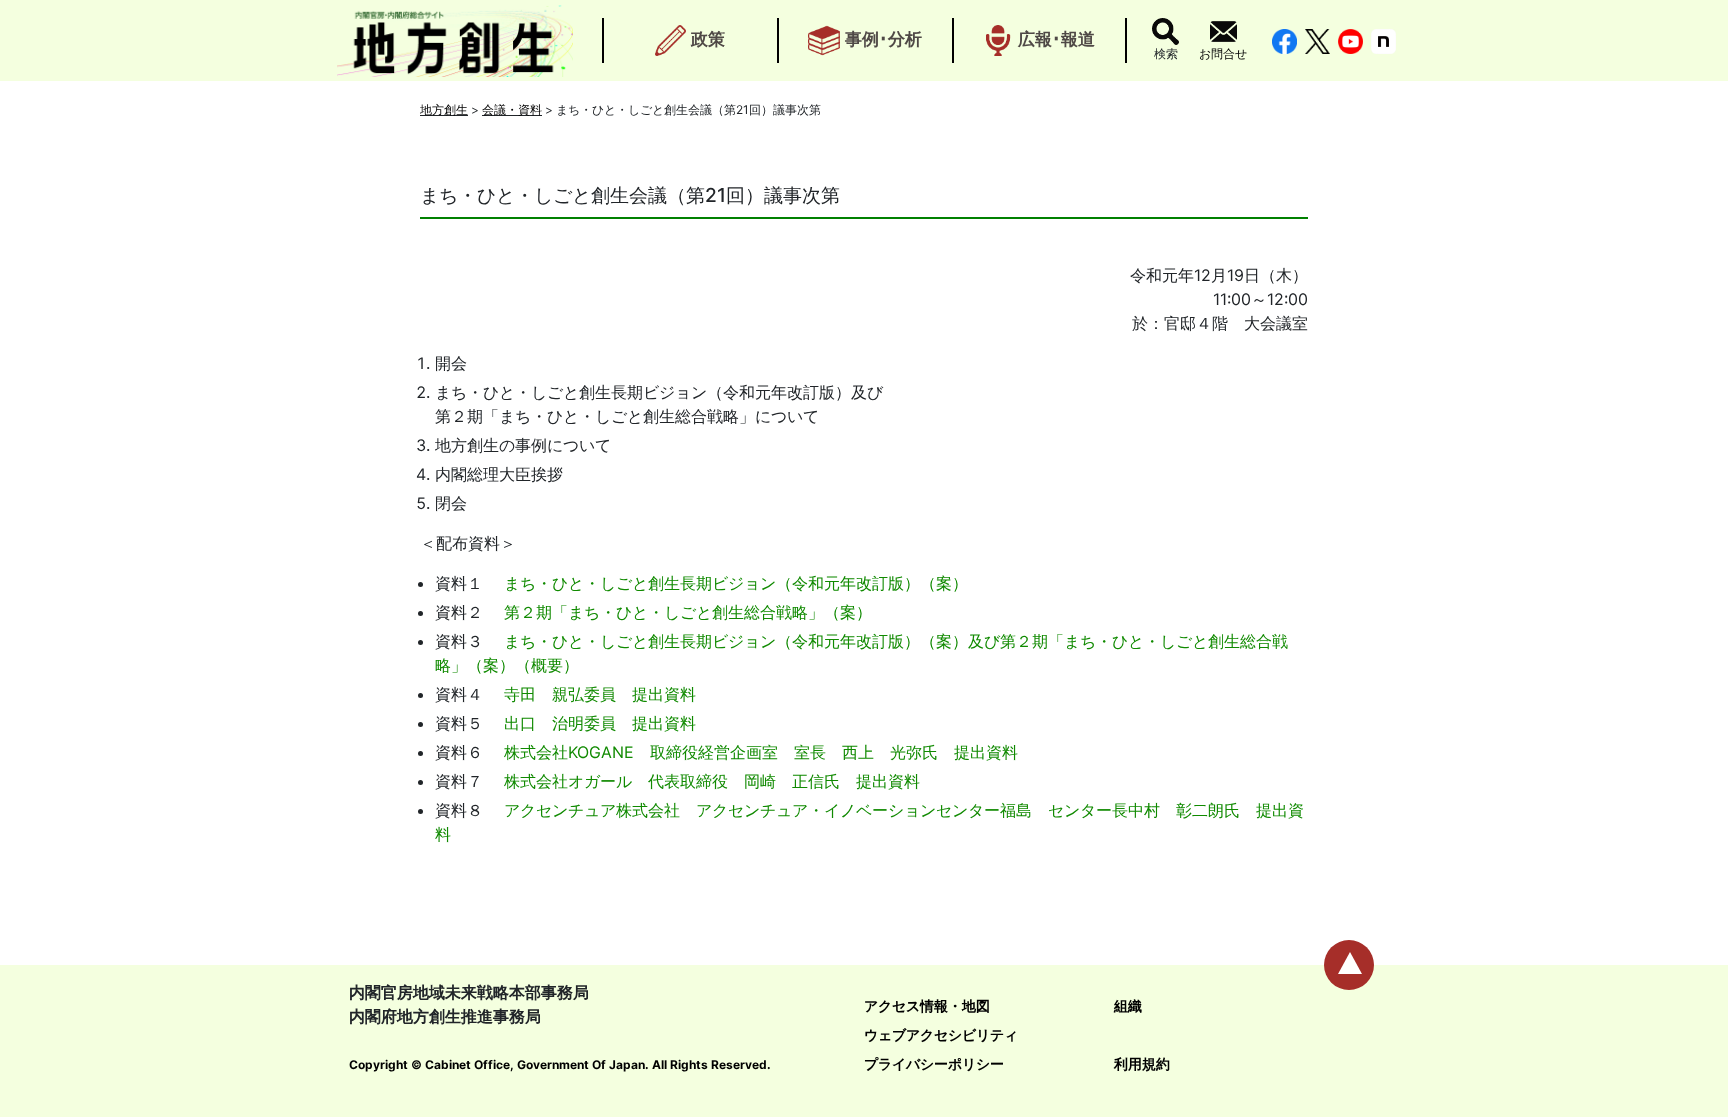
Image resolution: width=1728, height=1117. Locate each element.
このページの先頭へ (1349, 965)
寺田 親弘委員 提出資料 (600, 694)
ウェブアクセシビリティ (941, 1034)
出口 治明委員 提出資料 (600, 723)
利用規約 (1142, 1063)
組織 (1128, 1005)
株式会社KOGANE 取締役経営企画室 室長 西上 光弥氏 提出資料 (761, 752)
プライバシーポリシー (934, 1063)
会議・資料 (512, 109)
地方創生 (444, 109)
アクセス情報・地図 (927, 1005)
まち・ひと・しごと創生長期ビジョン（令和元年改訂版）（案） (736, 583)
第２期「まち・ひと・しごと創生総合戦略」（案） (688, 612)
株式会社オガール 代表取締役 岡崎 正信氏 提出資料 (712, 781)
